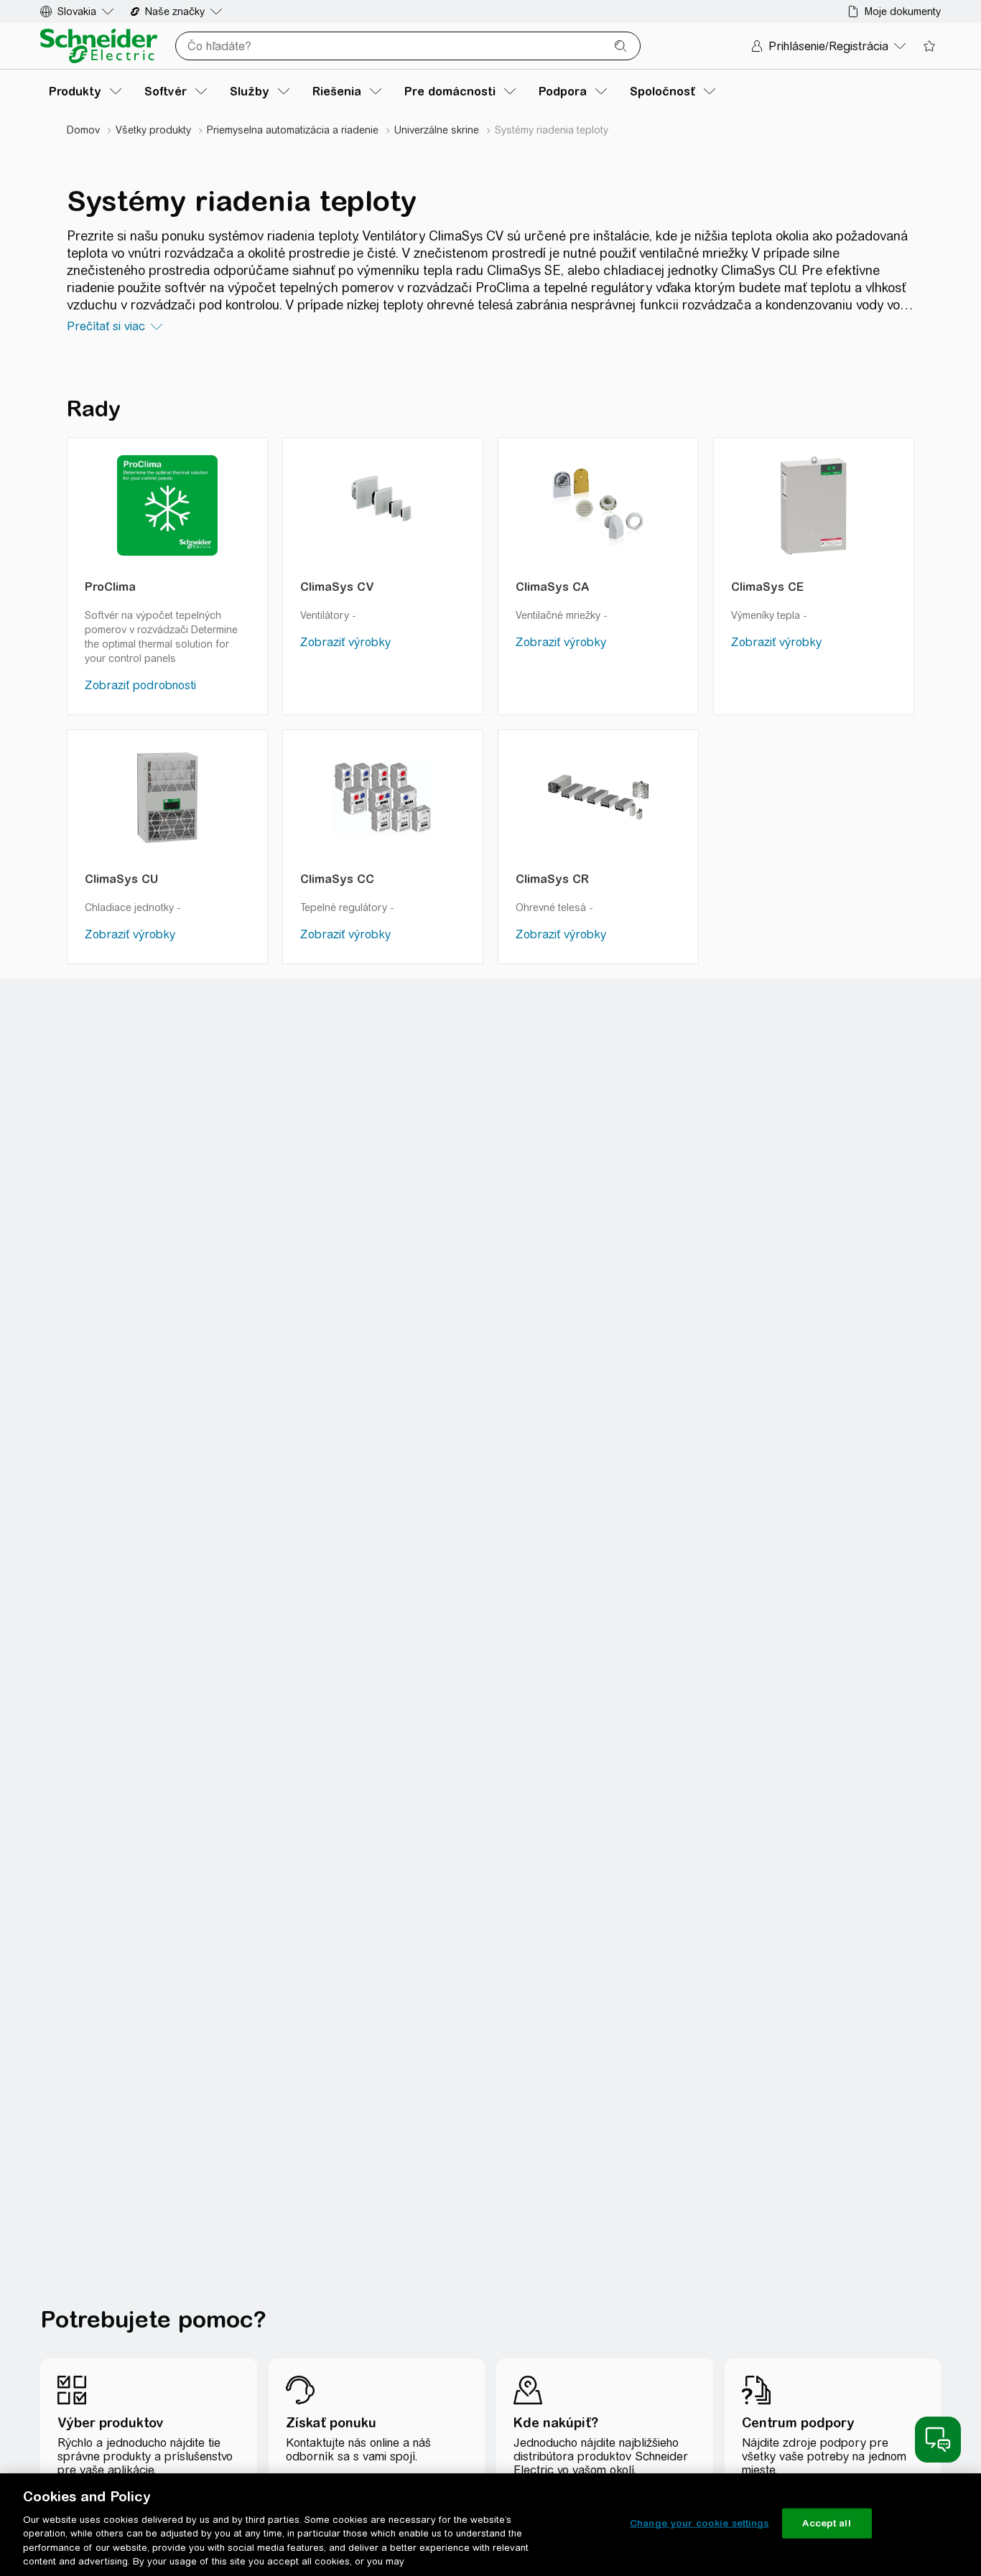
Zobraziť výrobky (345, 642)
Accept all (826, 2523)
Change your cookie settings (699, 2523)
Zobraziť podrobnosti (140, 685)
